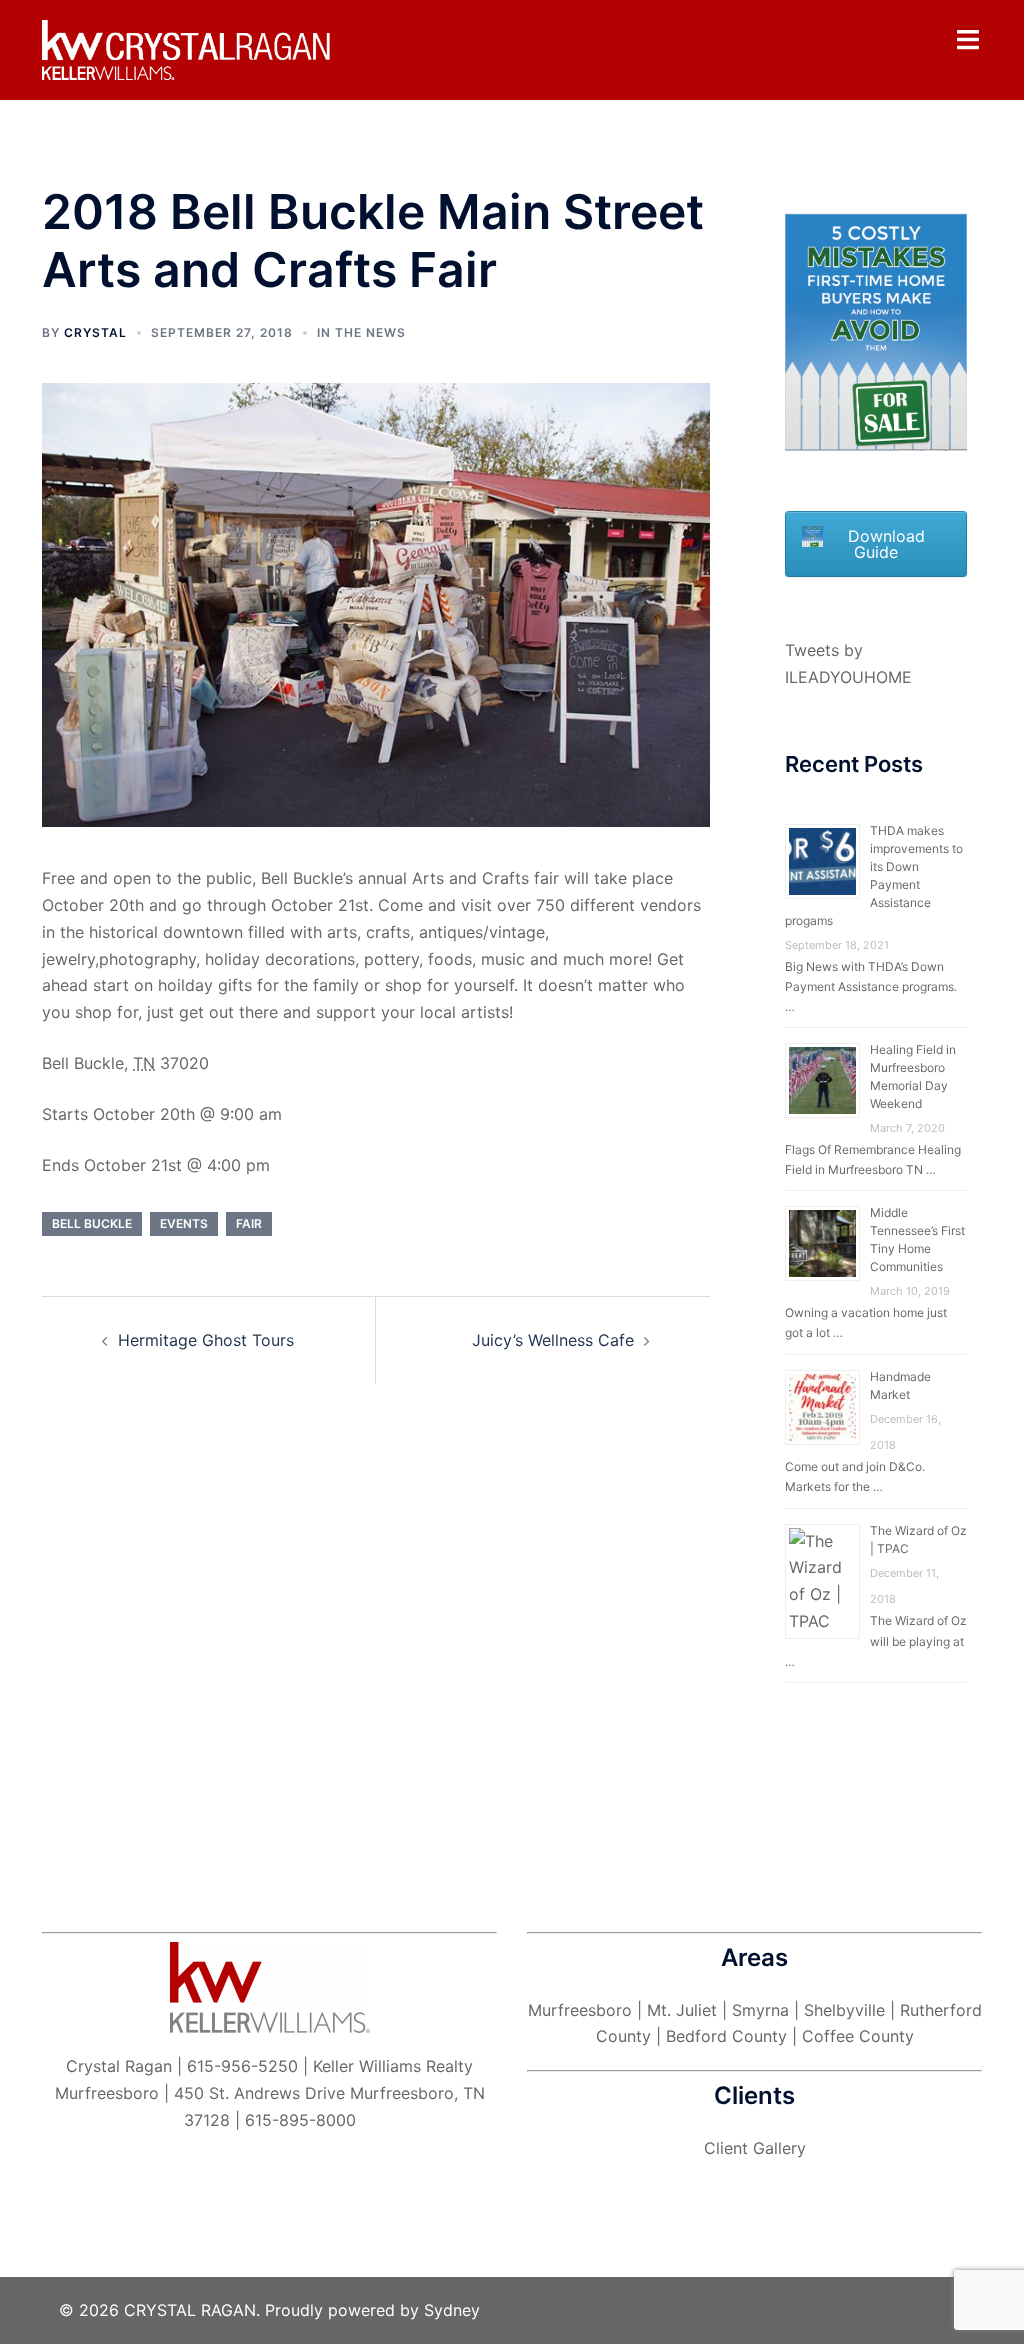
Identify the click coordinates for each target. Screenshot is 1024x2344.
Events (184, 1223)
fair (249, 1223)
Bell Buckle (92, 1223)
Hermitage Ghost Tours (206, 1340)
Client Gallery (755, 2148)
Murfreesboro (580, 2010)
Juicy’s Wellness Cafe (553, 1340)
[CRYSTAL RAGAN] (188, 49)
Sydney (452, 2310)
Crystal (95, 332)
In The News (361, 332)
